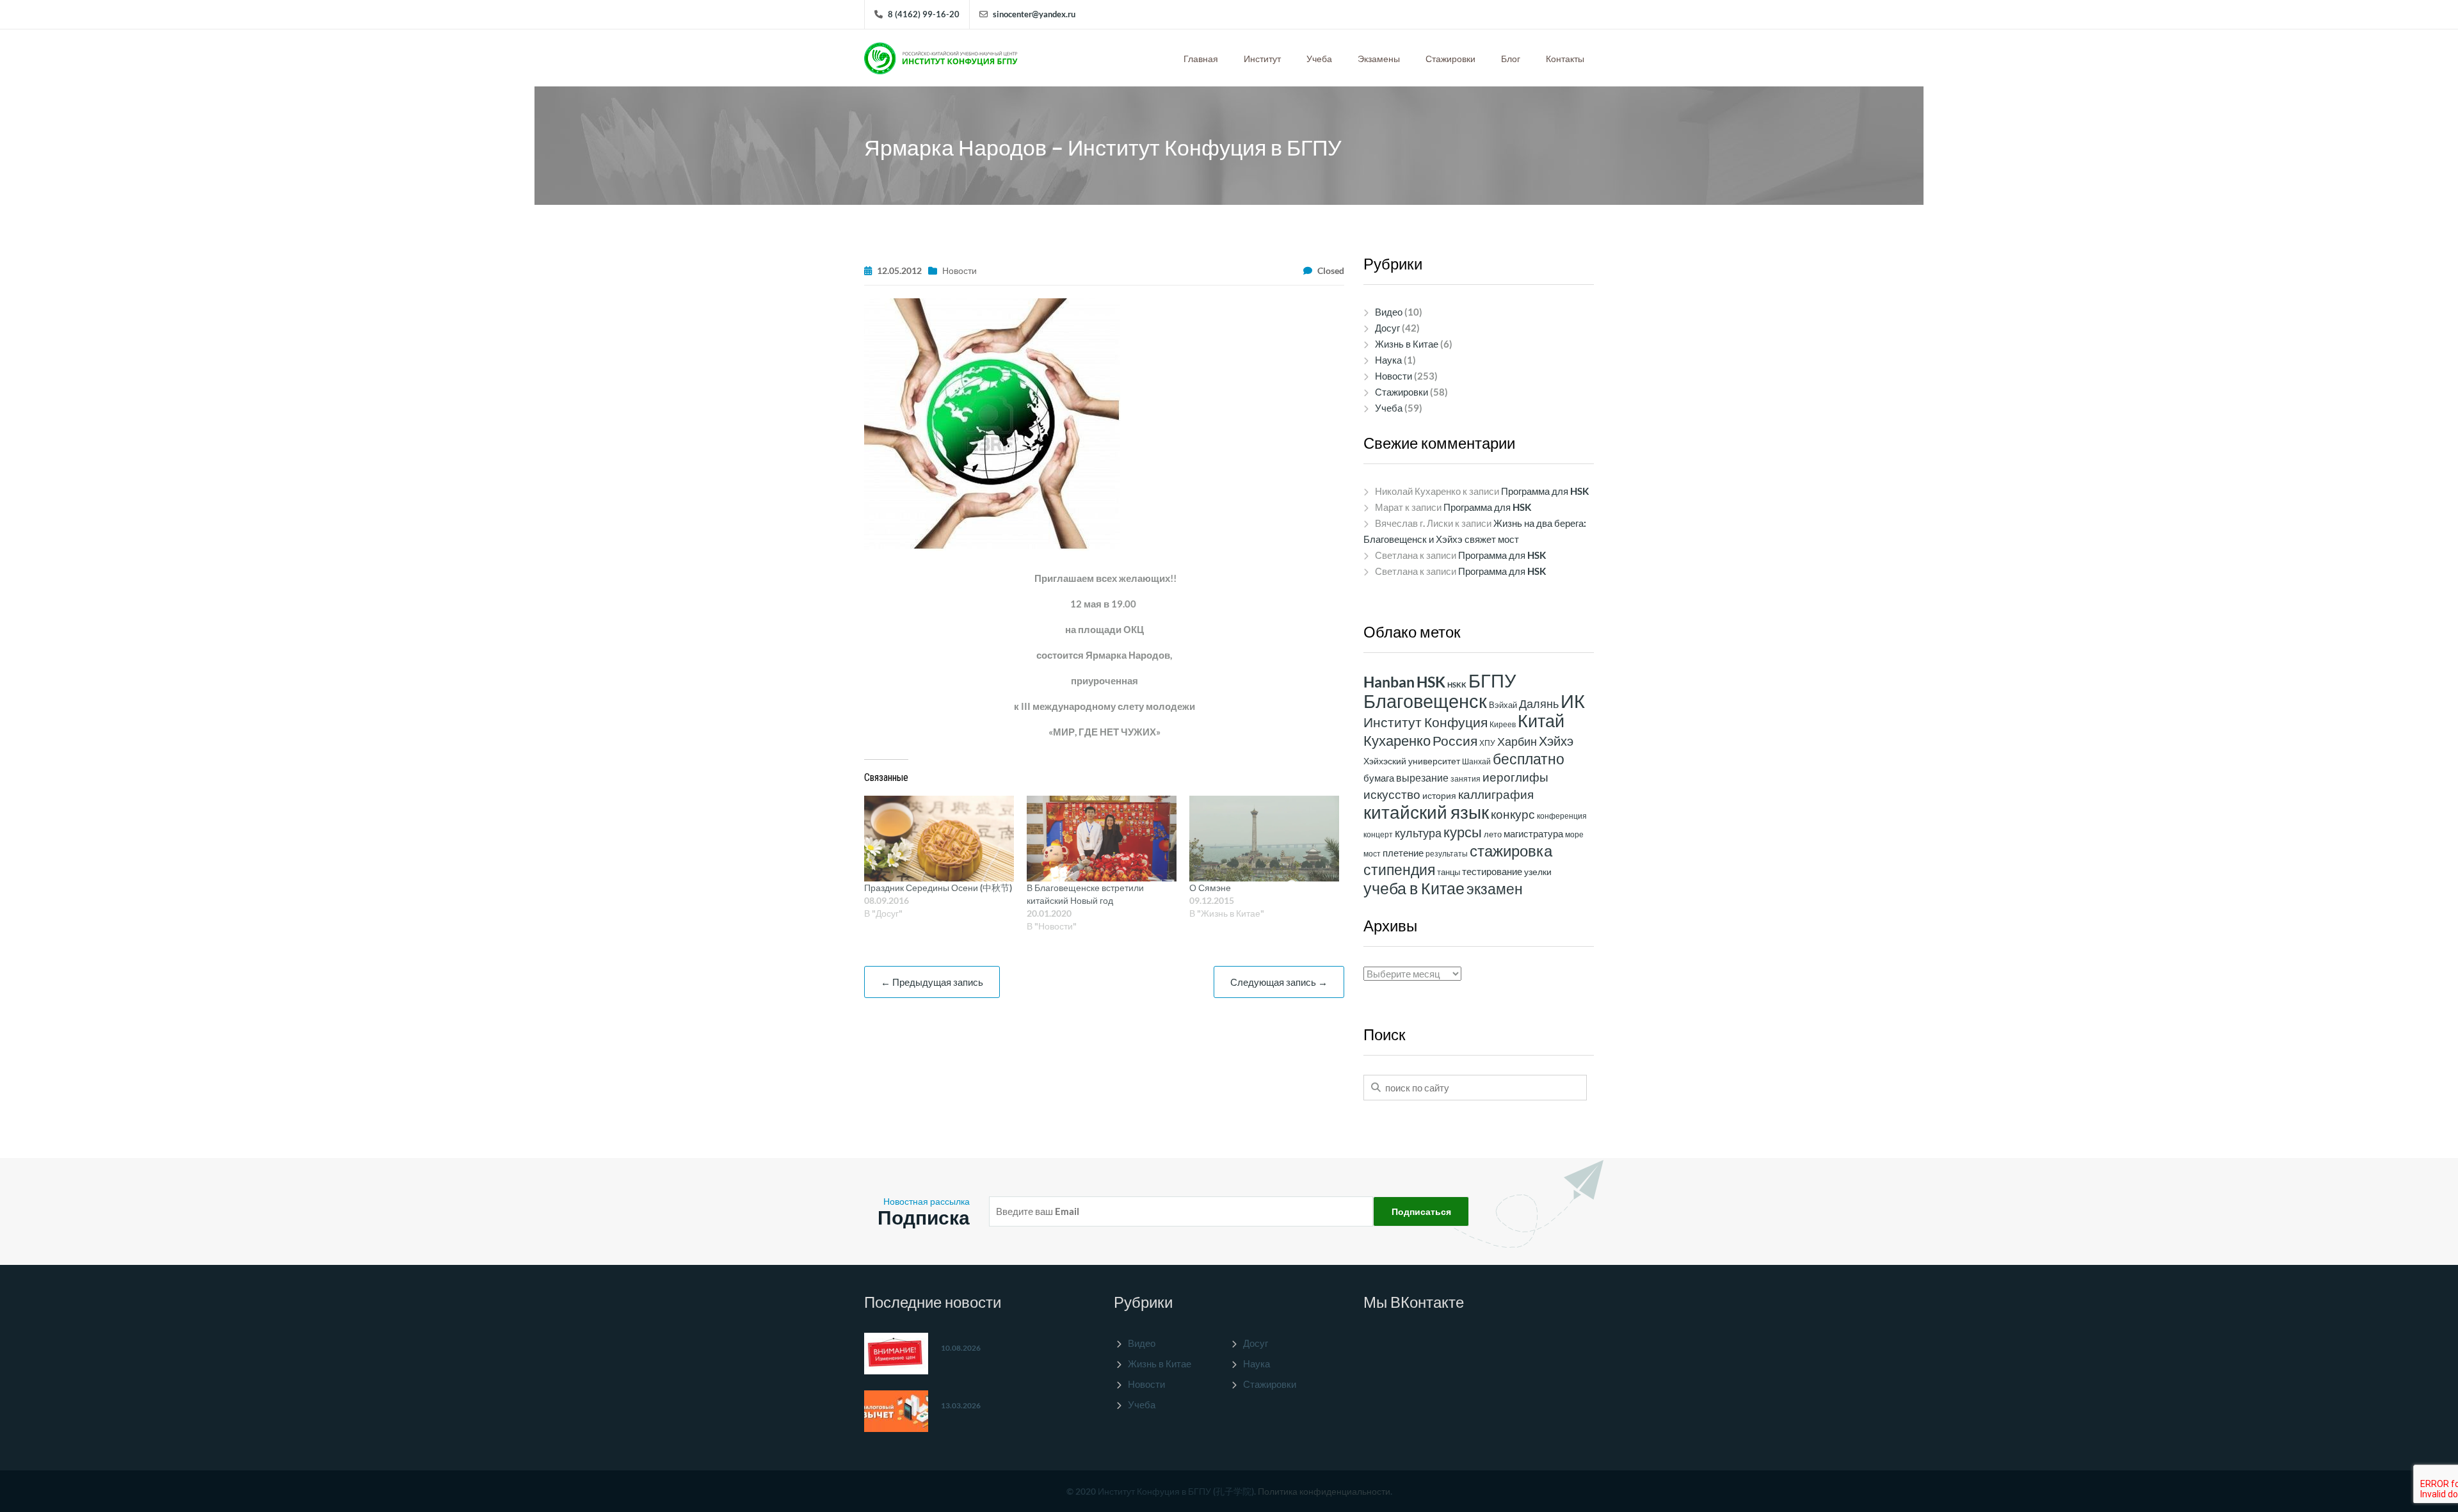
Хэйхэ (1556, 741)
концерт (1378, 834)
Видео (1389, 312)
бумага (1379, 778)
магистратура (1533, 833)
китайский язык (1426, 812)
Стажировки (1450, 59)
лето (1493, 834)
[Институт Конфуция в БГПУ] (941, 55)
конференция (1562, 816)
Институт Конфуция (1426, 722)
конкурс (1513, 814)
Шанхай (1476, 761)
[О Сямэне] (1264, 839)
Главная (1201, 59)
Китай (1541, 721)
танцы (1449, 872)
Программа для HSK (1545, 491)
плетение (1403, 853)
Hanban (1389, 682)
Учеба (1319, 59)
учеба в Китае (1414, 888)
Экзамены (1379, 59)
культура (1418, 833)
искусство (1392, 794)
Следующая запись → (1279, 982)
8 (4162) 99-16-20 (924, 14)
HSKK (1457, 685)
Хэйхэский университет (1412, 761)
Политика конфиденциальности (1324, 1491)
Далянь (1539, 704)
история (1439, 796)
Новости (960, 270)
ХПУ (1487, 743)
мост (1372, 854)
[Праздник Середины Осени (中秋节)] (939, 839)
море (1574, 834)
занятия (1466, 779)
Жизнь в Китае (1407, 344)
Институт (1262, 59)
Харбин (1517, 741)
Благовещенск (1425, 701)
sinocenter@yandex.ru (1034, 14)
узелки (1538, 872)
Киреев (1503, 724)
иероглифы (1515, 777)
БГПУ (1492, 680)
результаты (1447, 854)
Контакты (1565, 59)
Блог (1511, 59)
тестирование (1492, 871)
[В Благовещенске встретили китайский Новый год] (1102, 839)
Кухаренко (1397, 740)
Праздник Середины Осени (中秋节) (938, 888)
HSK (1431, 682)
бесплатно (1529, 759)
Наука (1388, 360)
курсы (1463, 832)
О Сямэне (1210, 888)
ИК (1573, 701)
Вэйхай (1503, 705)
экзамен (1495, 889)
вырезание (1422, 777)
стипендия (1399, 869)
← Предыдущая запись (932, 982)
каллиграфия (1496, 794)
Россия (1455, 741)
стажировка (1511, 850)
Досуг (1387, 328)
